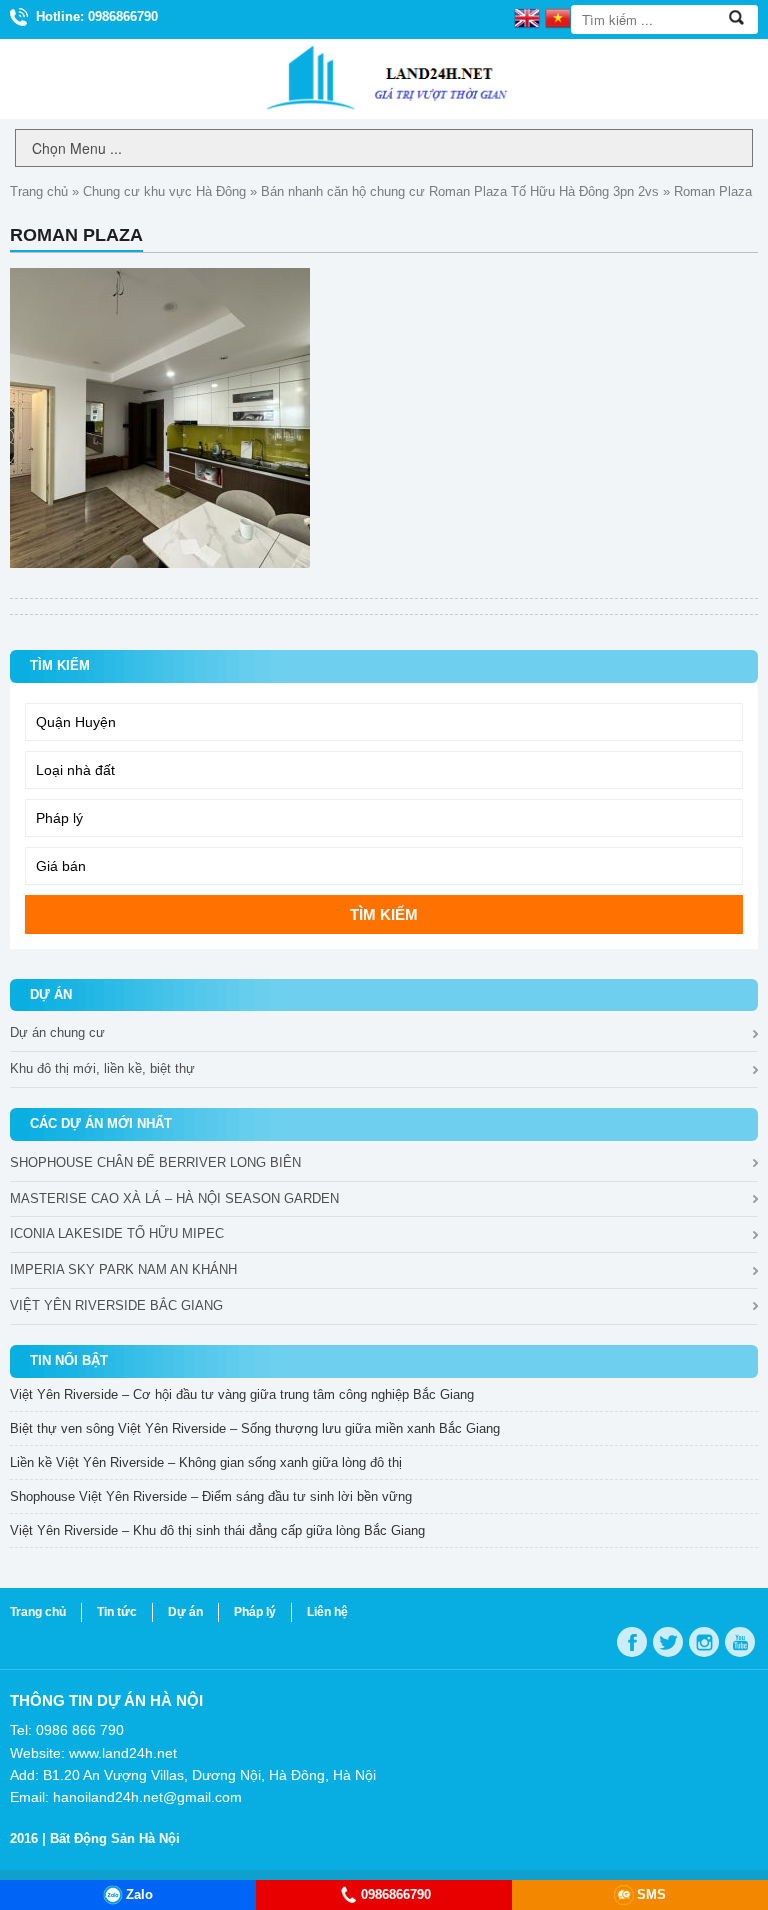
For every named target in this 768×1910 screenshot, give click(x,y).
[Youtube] (740, 1642)
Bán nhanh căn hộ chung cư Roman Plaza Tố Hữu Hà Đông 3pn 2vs (460, 191)
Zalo (139, 1894)
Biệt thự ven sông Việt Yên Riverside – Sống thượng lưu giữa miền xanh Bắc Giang (255, 1428)
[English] (527, 17)
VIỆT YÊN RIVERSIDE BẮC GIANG (116, 1305)
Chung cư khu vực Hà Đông (164, 191)
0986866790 (396, 1894)
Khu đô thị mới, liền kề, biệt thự (102, 1068)
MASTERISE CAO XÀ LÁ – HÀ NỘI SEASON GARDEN (174, 1198)
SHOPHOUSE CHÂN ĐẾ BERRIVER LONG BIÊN (155, 1162)
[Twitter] (668, 1642)
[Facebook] (632, 1642)
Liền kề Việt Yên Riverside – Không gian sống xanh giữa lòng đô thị (206, 1462)
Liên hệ (327, 1612)
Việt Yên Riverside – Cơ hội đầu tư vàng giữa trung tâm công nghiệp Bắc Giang (242, 1394)
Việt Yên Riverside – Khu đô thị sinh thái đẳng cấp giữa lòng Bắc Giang (217, 1530)
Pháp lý (255, 1612)
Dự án (185, 1612)
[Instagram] (704, 1642)
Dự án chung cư (57, 1032)
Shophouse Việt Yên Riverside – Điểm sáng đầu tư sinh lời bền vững (211, 1496)
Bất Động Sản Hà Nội (115, 1838)
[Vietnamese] (558, 17)
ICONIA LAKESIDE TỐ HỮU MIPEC (117, 1233)
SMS (651, 1894)
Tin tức (117, 1612)
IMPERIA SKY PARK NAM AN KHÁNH (123, 1269)
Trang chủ (39, 191)
